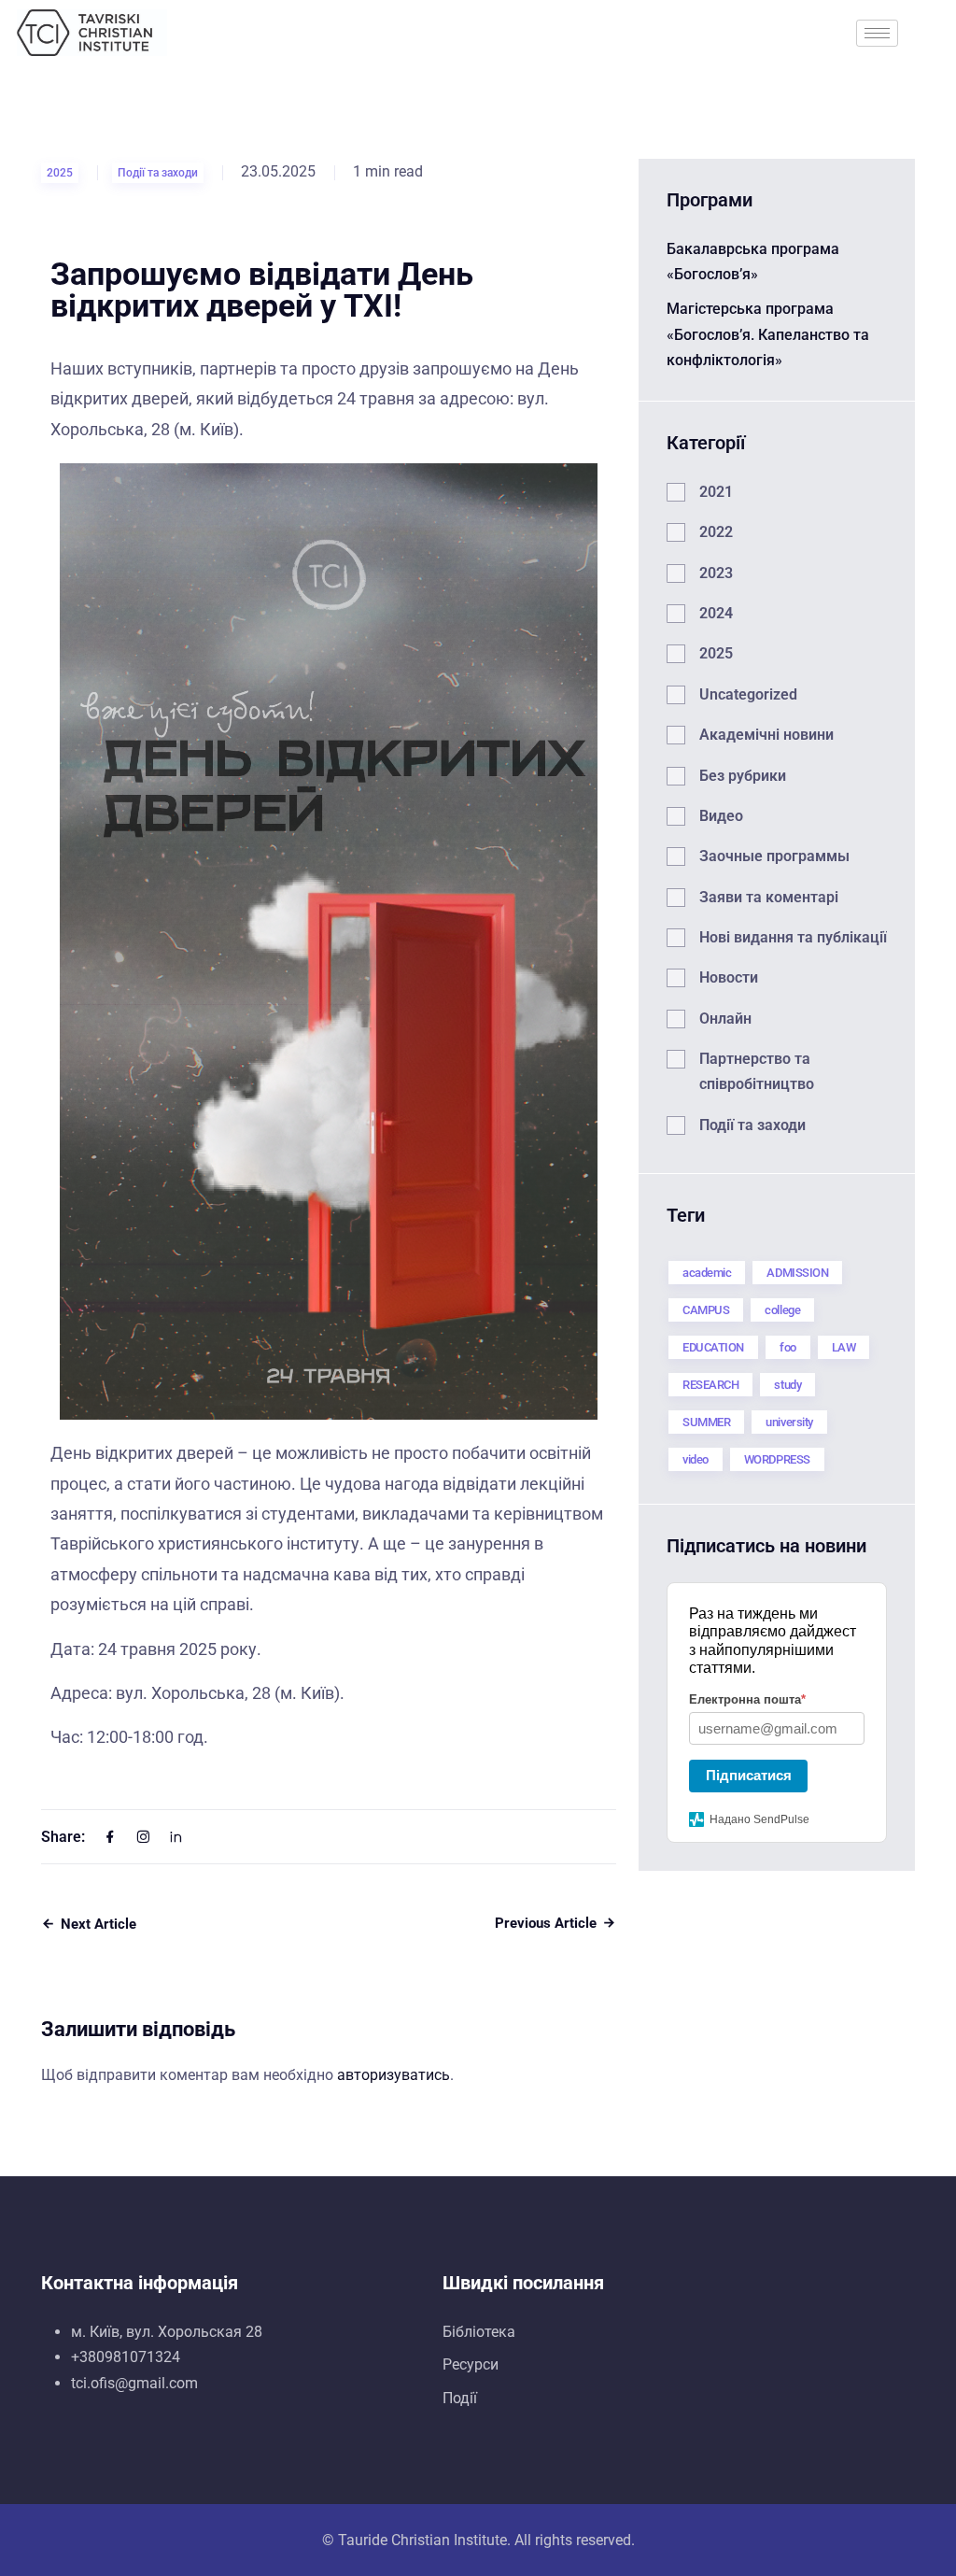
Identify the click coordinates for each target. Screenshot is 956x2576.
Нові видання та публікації (793, 937)
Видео (721, 816)
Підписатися (749, 1775)
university (789, 1422)
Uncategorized (748, 694)
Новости (729, 977)
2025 (60, 173)
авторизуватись (394, 2075)
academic (707, 1273)
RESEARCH (710, 1385)
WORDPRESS (777, 1459)
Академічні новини (766, 735)
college (782, 1310)
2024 (716, 613)
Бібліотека (479, 2332)
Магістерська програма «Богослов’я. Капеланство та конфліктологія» (768, 334)
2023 (716, 573)
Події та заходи (158, 173)
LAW (844, 1347)
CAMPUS (706, 1310)
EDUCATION (713, 1347)
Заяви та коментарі (769, 897)
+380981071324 (126, 2357)
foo (788, 1347)
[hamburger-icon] (877, 33)
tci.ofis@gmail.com (134, 2383)
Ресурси (471, 2364)
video (696, 1459)
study (787, 1385)
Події (460, 2398)
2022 (716, 532)
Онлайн (725, 1019)
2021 (716, 492)
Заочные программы (774, 856)
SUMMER (706, 1422)
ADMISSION (797, 1273)
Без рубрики (743, 776)
